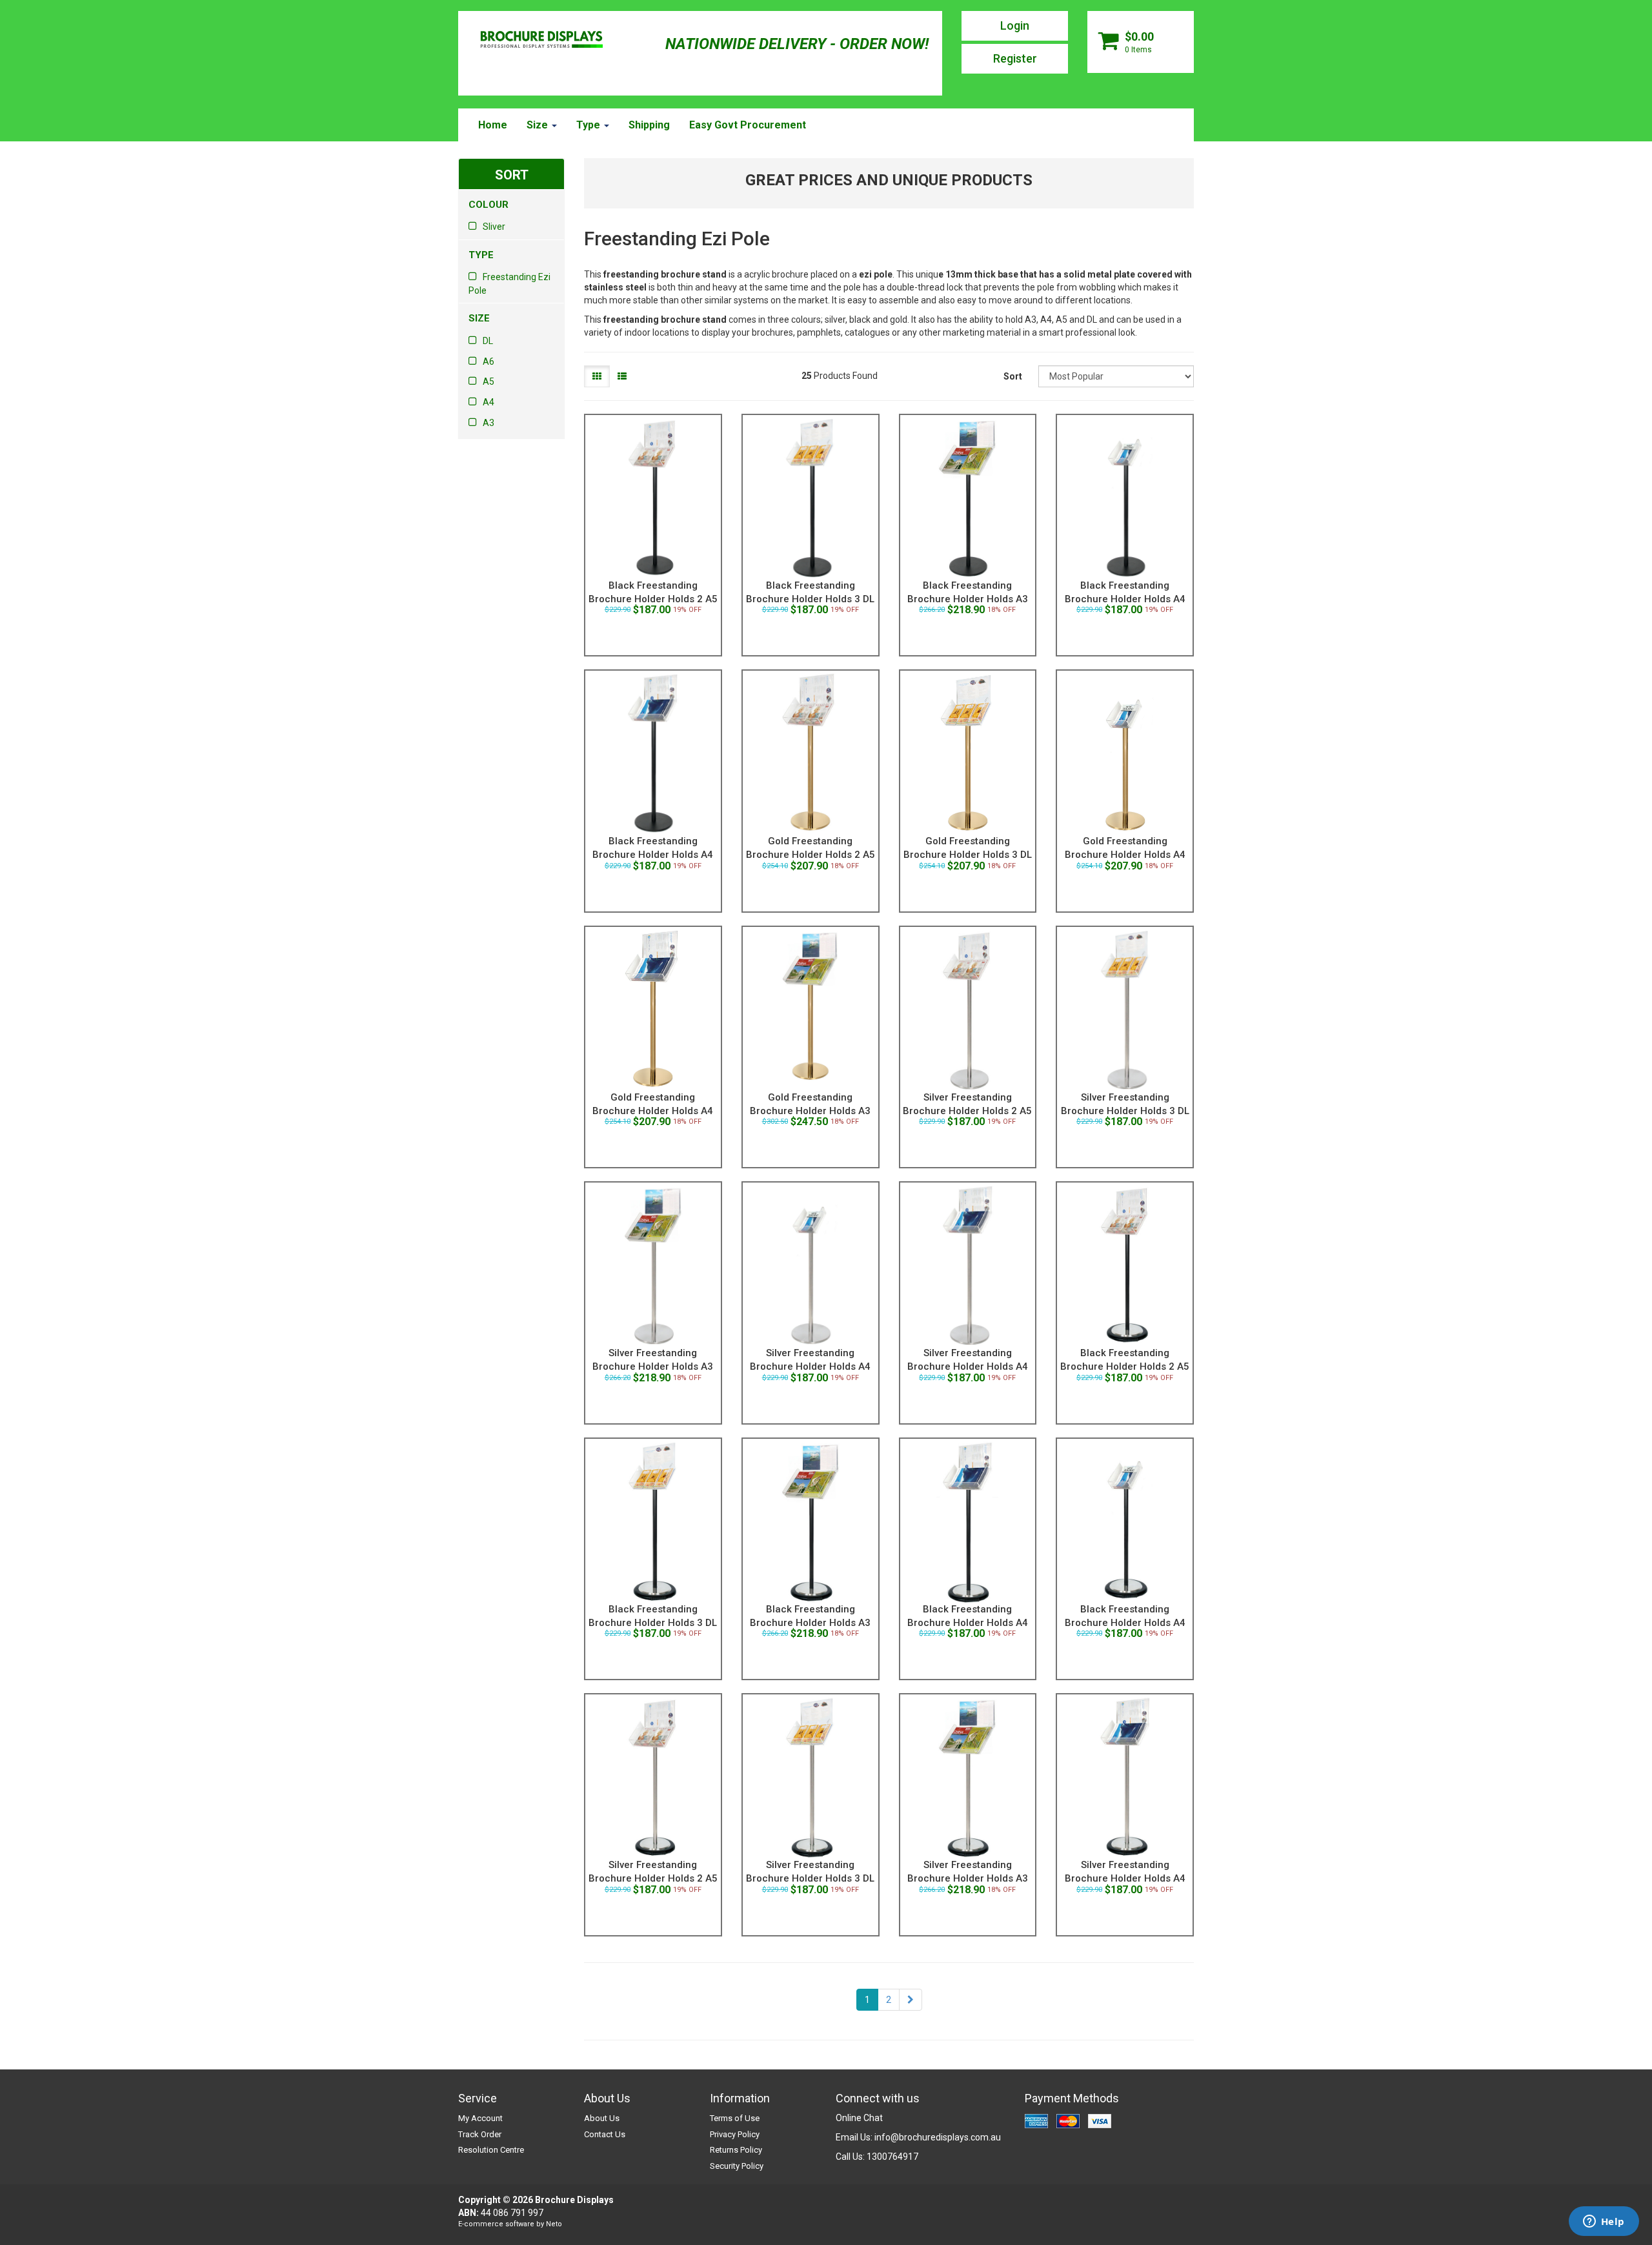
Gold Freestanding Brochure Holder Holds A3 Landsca (810, 1111)
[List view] (622, 376)
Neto (554, 2224)
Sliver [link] (494, 227)
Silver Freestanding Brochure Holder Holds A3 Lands (653, 1366)
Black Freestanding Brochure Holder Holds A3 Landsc (968, 599)
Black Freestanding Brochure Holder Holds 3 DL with (653, 1623)
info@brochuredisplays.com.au (938, 2137)
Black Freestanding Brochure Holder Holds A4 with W (1125, 1623)
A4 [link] (489, 402)
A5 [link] (489, 381)
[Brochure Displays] (541, 41)
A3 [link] (489, 423)
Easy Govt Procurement (748, 125)
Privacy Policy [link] (735, 2134)
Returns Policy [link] (736, 2150)
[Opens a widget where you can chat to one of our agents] (1604, 2222)
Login (1015, 25)
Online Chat (859, 2118)
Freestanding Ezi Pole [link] (509, 284)
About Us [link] (602, 2118)
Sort (1013, 376)
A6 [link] (489, 361)
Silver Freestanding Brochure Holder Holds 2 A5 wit (653, 1878)
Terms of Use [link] (735, 2118)
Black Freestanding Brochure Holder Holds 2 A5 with (1125, 1366)
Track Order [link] (480, 2134)
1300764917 (892, 2157)
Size (539, 125)
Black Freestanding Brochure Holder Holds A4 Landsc (653, 855)
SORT (512, 175)
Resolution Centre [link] (491, 2150)
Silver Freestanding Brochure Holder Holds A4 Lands (968, 1366)
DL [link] (488, 341)
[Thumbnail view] (597, 376)
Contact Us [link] (605, 2134)
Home (493, 125)
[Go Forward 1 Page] (911, 2000)
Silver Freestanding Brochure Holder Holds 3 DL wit (810, 1878)
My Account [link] (480, 2118)
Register (1015, 58)
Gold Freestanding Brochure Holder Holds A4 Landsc (653, 1111)
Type (589, 125)
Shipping (649, 125)
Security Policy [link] (737, 2166)
